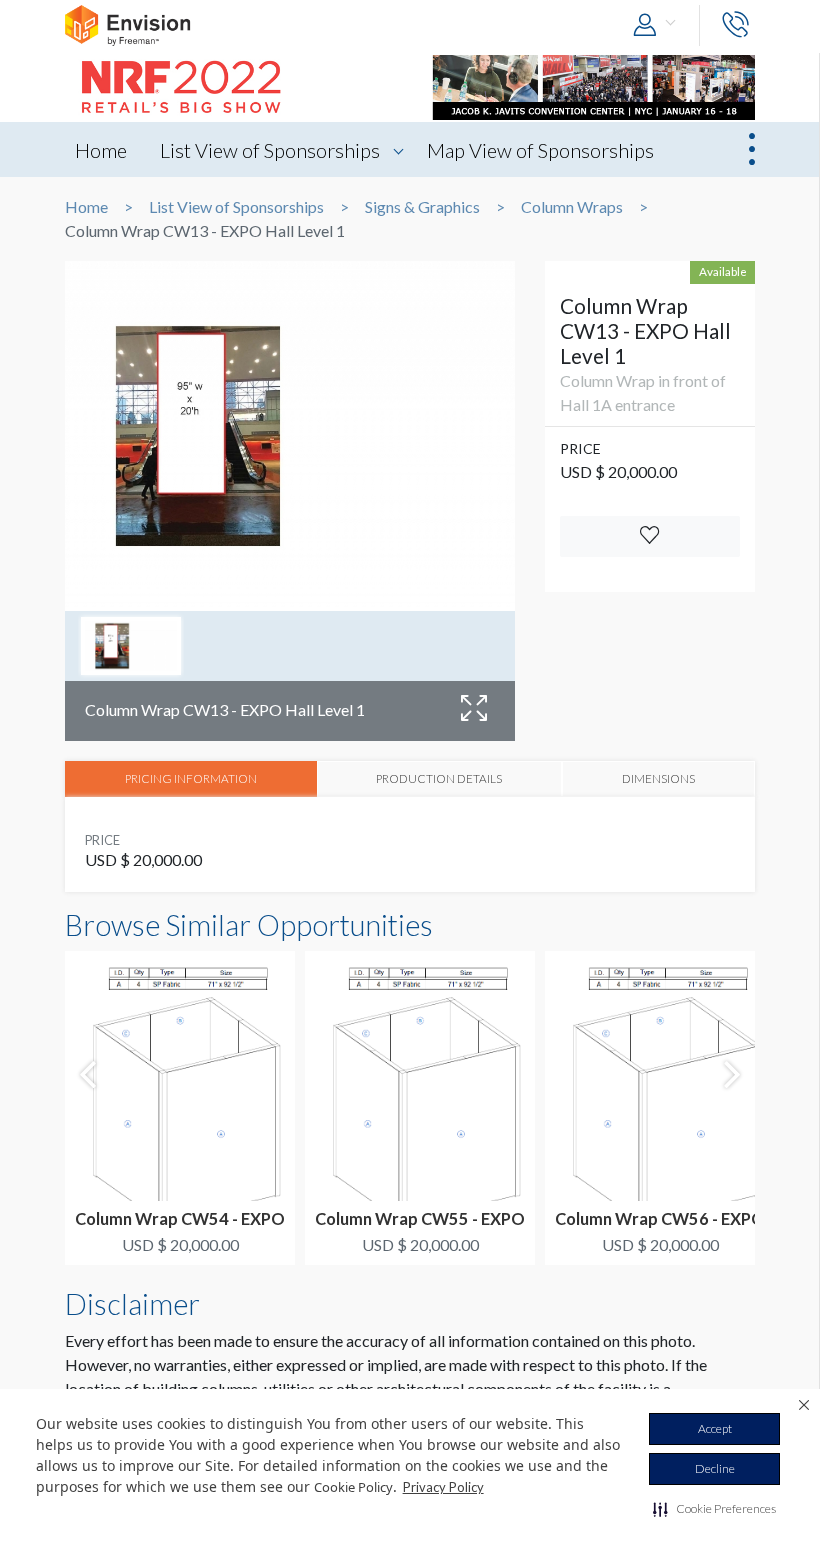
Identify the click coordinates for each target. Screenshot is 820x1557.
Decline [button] (715, 1468)
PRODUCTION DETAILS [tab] (439, 778)
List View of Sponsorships (270, 150)
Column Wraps (572, 207)
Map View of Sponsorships (540, 150)
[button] (714, 1509)
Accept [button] (715, 1428)
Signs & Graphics (422, 207)
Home (101, 150)
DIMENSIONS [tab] (658, 778)
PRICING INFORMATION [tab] (191, 778)
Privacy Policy (443, 1487)
